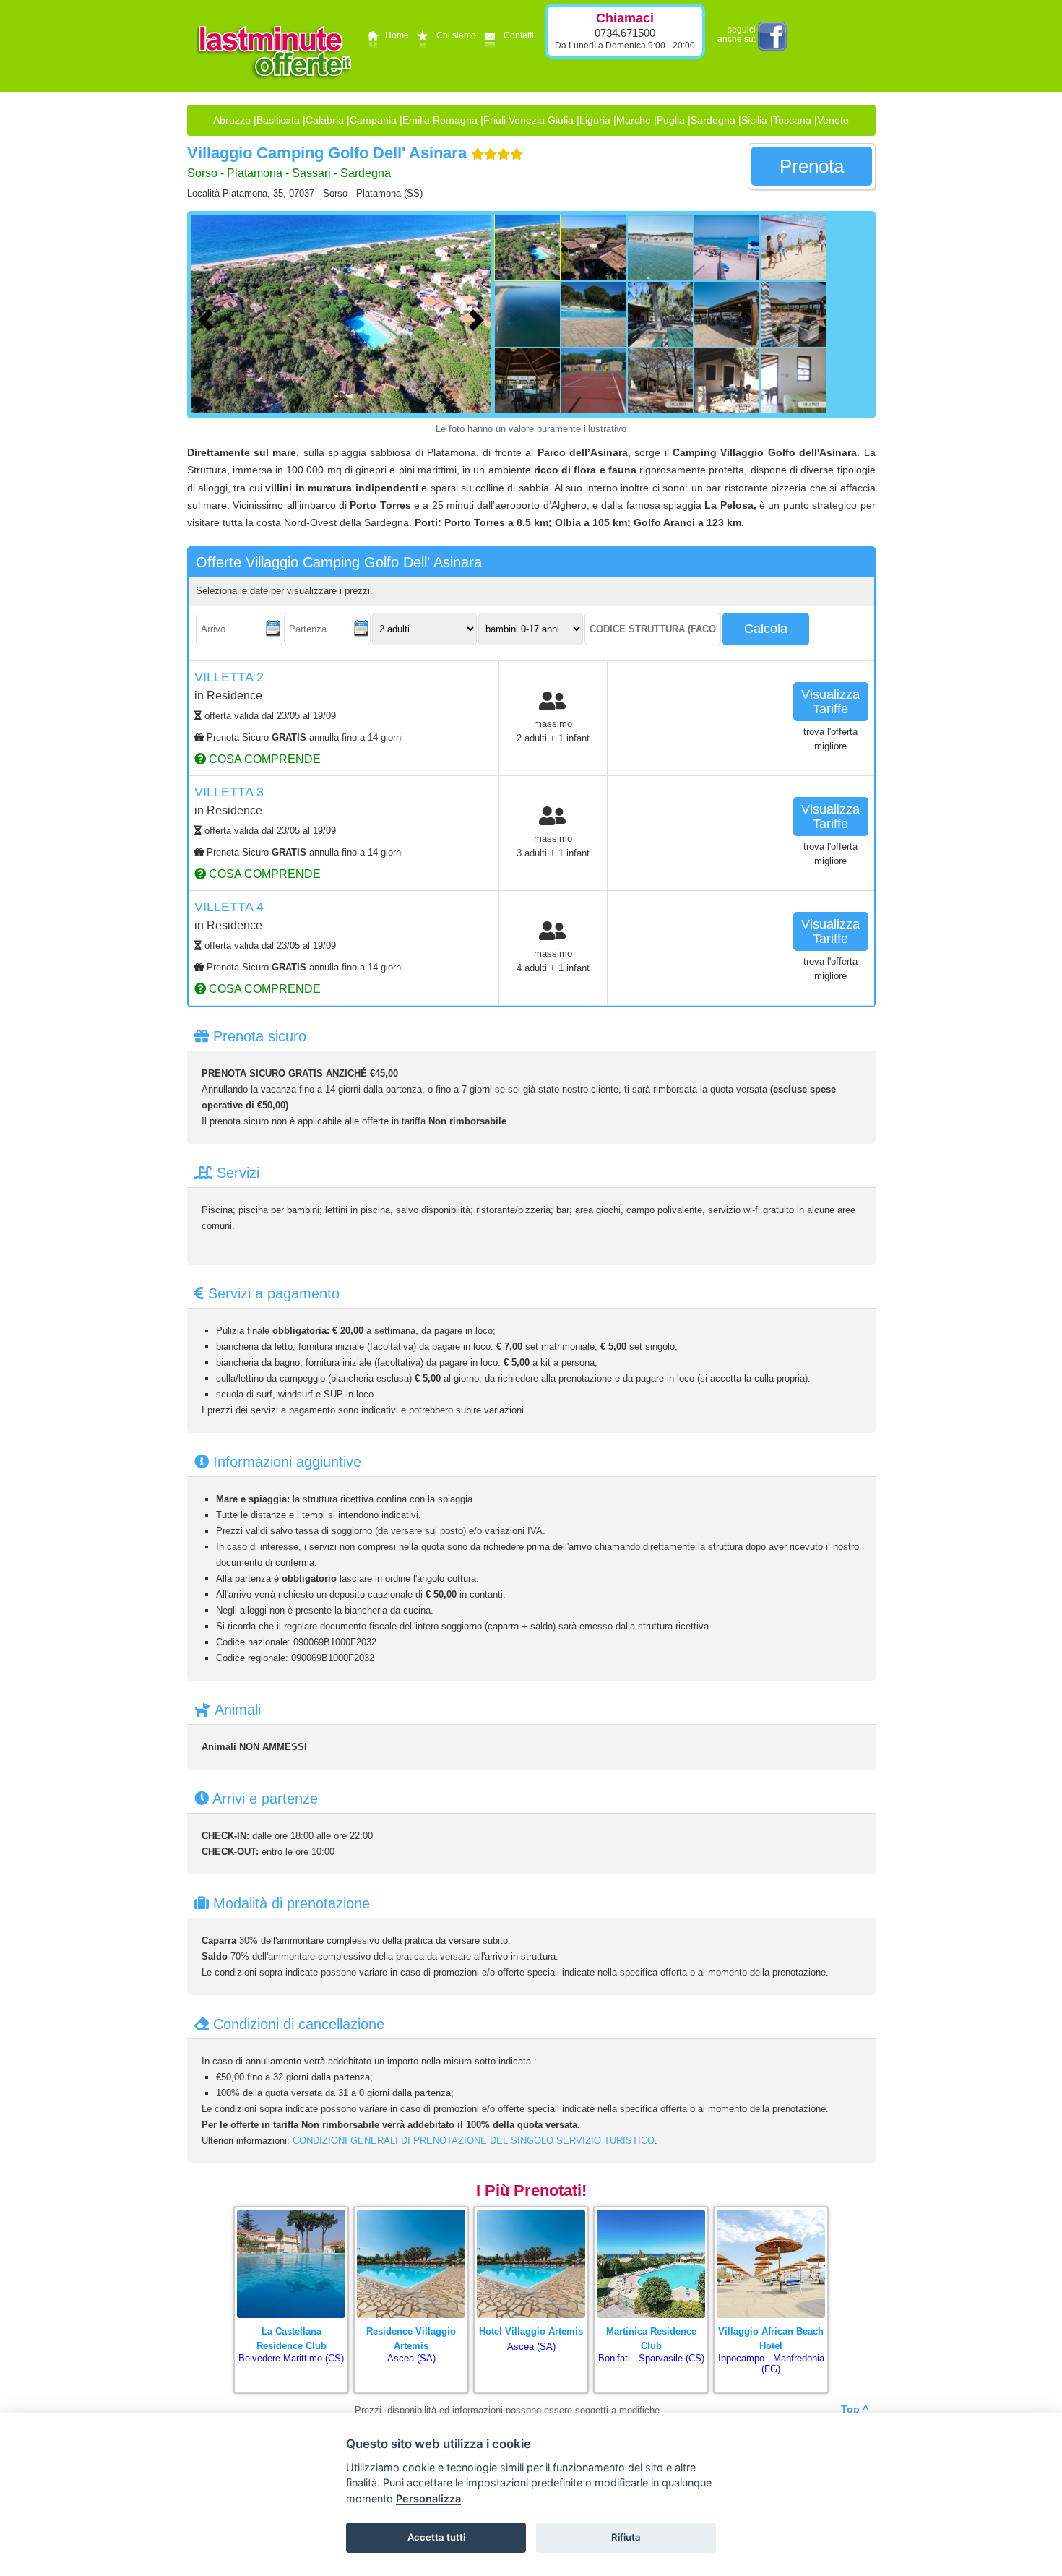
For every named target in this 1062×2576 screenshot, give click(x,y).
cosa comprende (263, 759)
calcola (766, 629)
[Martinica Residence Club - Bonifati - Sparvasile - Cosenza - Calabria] (651, 2211)
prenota (812, 166)
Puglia (671, 120)
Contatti (519, 35)
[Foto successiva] (480, 318)
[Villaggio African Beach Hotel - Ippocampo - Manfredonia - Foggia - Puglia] (771, 2211)
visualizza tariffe (830, 702)
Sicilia (754, 120)
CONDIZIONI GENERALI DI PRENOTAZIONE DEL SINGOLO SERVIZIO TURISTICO (474, 2141)
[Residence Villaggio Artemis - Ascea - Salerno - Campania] (411, 2211)
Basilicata (278, 120)
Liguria (595, 120)
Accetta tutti (436, 2537)
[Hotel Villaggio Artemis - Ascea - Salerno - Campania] (531, 2211)
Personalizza (428, 2498)
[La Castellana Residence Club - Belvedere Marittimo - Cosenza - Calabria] (291, 2211)
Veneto (833, 120)
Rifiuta (626, 2537)
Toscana (792, 120)
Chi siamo (456, 35)
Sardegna (713, 120)
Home (397, 35)
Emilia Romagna (440, 120)
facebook (772, 36)
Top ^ (855, 2409)
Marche (634, 120)
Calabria (325, 120)
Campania (373, 120)
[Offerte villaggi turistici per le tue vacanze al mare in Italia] (275, 91)
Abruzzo (232, 120)
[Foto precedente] (209, 318)
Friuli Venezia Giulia (528, 120)
